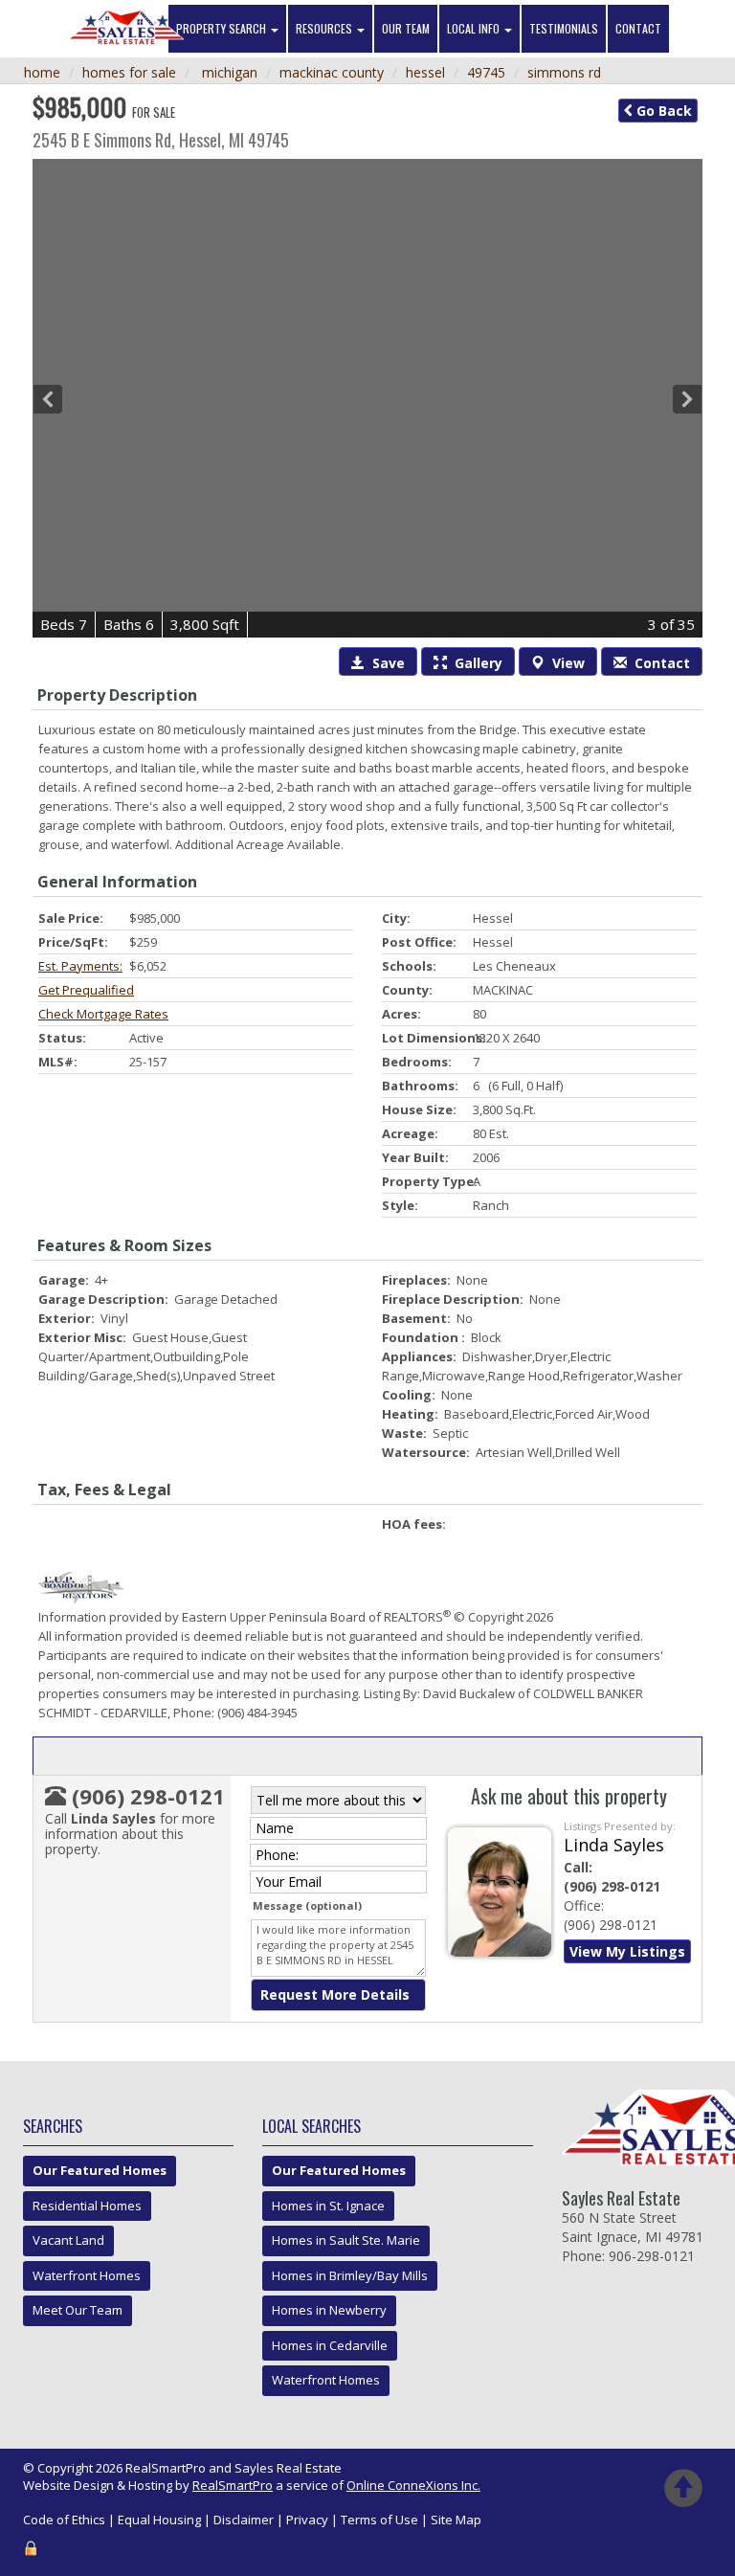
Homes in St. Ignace (328, 2206)
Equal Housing (159, 2520)
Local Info (475, 28)
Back (662, 111)
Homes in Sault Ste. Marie (346, 2240)
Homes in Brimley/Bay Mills (350, 2275)
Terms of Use (379, 2520)
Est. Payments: (80, 966)
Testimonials (564, 28)
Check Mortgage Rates (103, 1014)
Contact (638, 28)
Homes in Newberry (329, 2310)
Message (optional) (307, 1905)
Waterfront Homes (87, 2275)
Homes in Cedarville (330, 2345)
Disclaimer (244, 2520)
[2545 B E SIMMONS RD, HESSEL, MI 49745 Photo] (367, 399)
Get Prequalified (86, 990)
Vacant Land (68, 2240)
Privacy (307, 2520)
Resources (325, 28)
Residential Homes (87, 2206)
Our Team (406, 28)
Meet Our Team (78, 2310)
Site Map (456, 2520)
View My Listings (627, 1951)
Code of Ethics (64, 2520)
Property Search (223, 28)
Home (42, 72)
